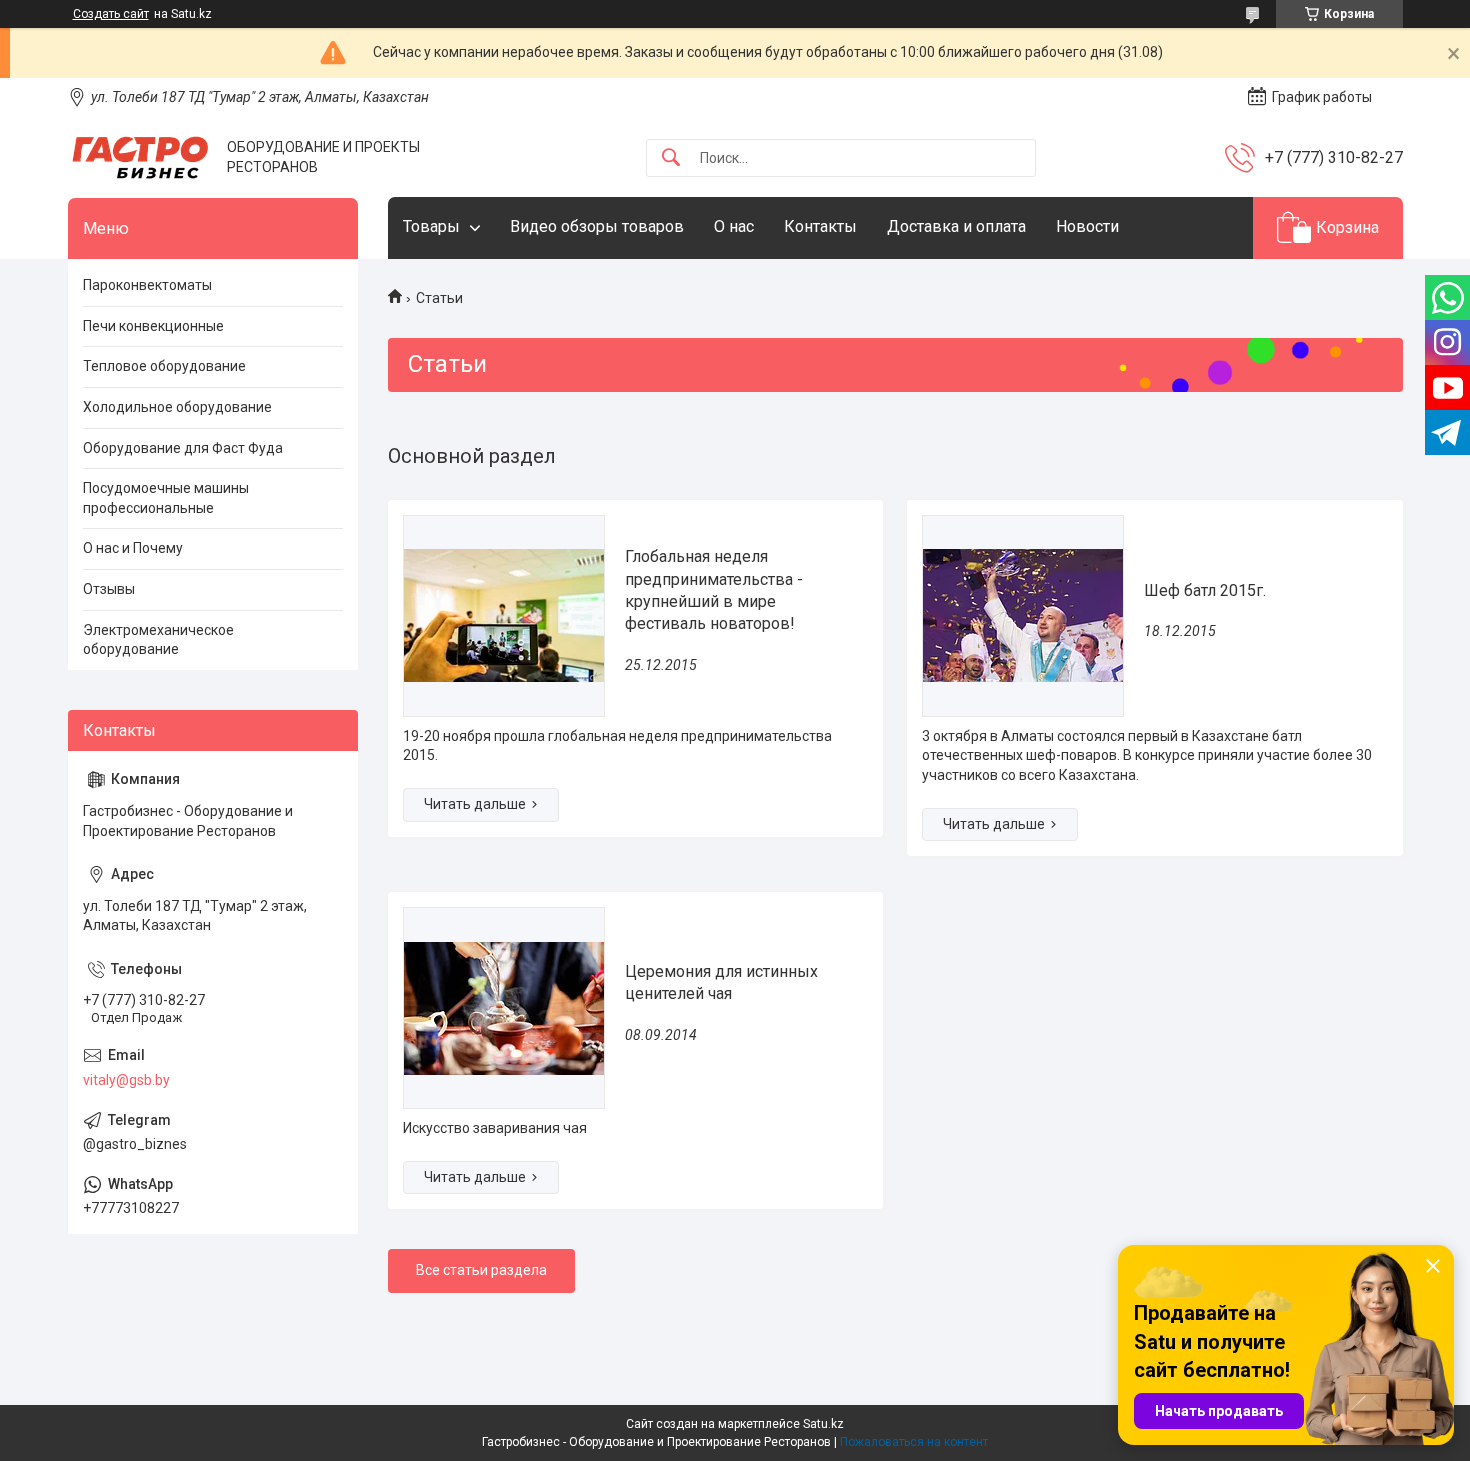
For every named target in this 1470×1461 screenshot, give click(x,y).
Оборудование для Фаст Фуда (183, 448)
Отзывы (109, 589)
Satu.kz (823, 1424)
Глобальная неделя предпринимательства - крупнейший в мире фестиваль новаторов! (714, 590)
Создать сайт (111, 14)
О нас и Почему (133, 548)
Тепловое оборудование (164, 366)
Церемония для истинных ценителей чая (721, 982)
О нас (734, 226)
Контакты (820, 226)
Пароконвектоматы (147, 285)
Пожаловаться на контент (914, 1442)
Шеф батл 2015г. (1205, 590)
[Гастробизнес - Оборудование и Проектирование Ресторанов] (140, 157)
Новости (1087, 226)
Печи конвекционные (153, 326)
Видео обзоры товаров (597, 226)
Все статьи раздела (481, 1270)
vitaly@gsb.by (126, 1080)
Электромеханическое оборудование (158, 640)
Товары (431, 226)
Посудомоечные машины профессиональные (166, 498)
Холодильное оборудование (177, 407)
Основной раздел (472, 456)
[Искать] (671, 158)
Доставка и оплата (956, 226)
